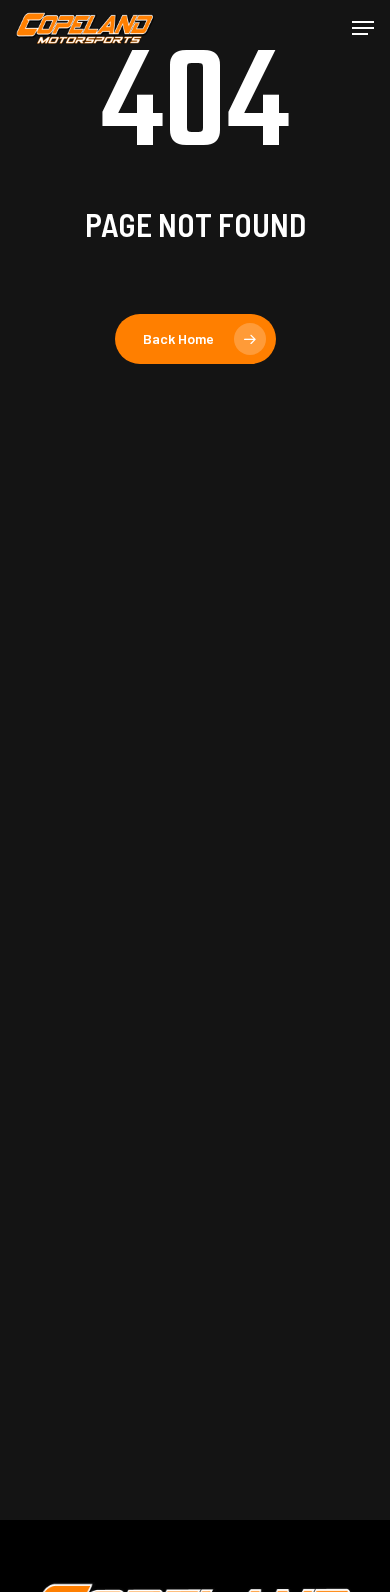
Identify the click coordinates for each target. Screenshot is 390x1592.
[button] (363, 28)
